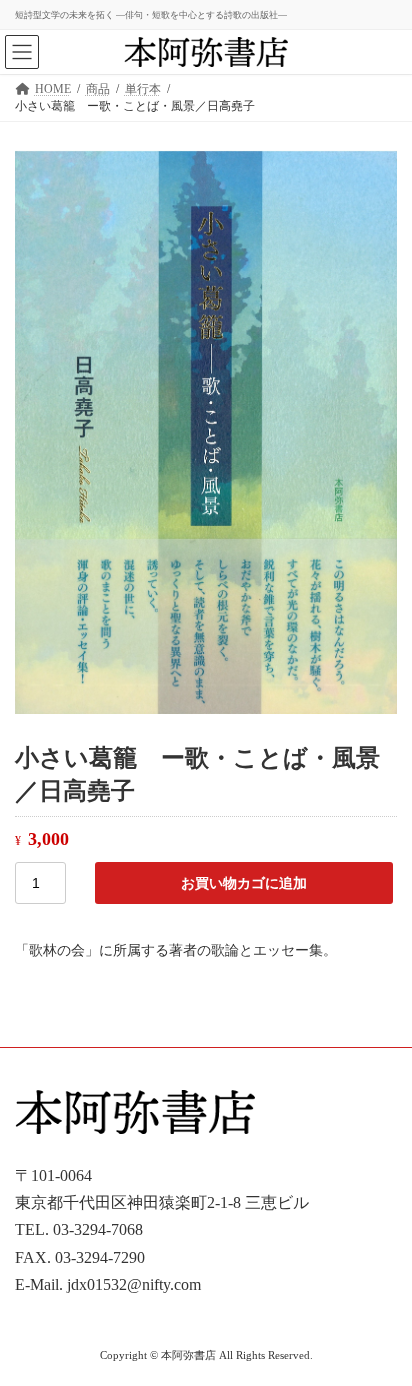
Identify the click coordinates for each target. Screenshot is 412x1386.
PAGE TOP (382, 1321)
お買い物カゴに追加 (244, 883)
